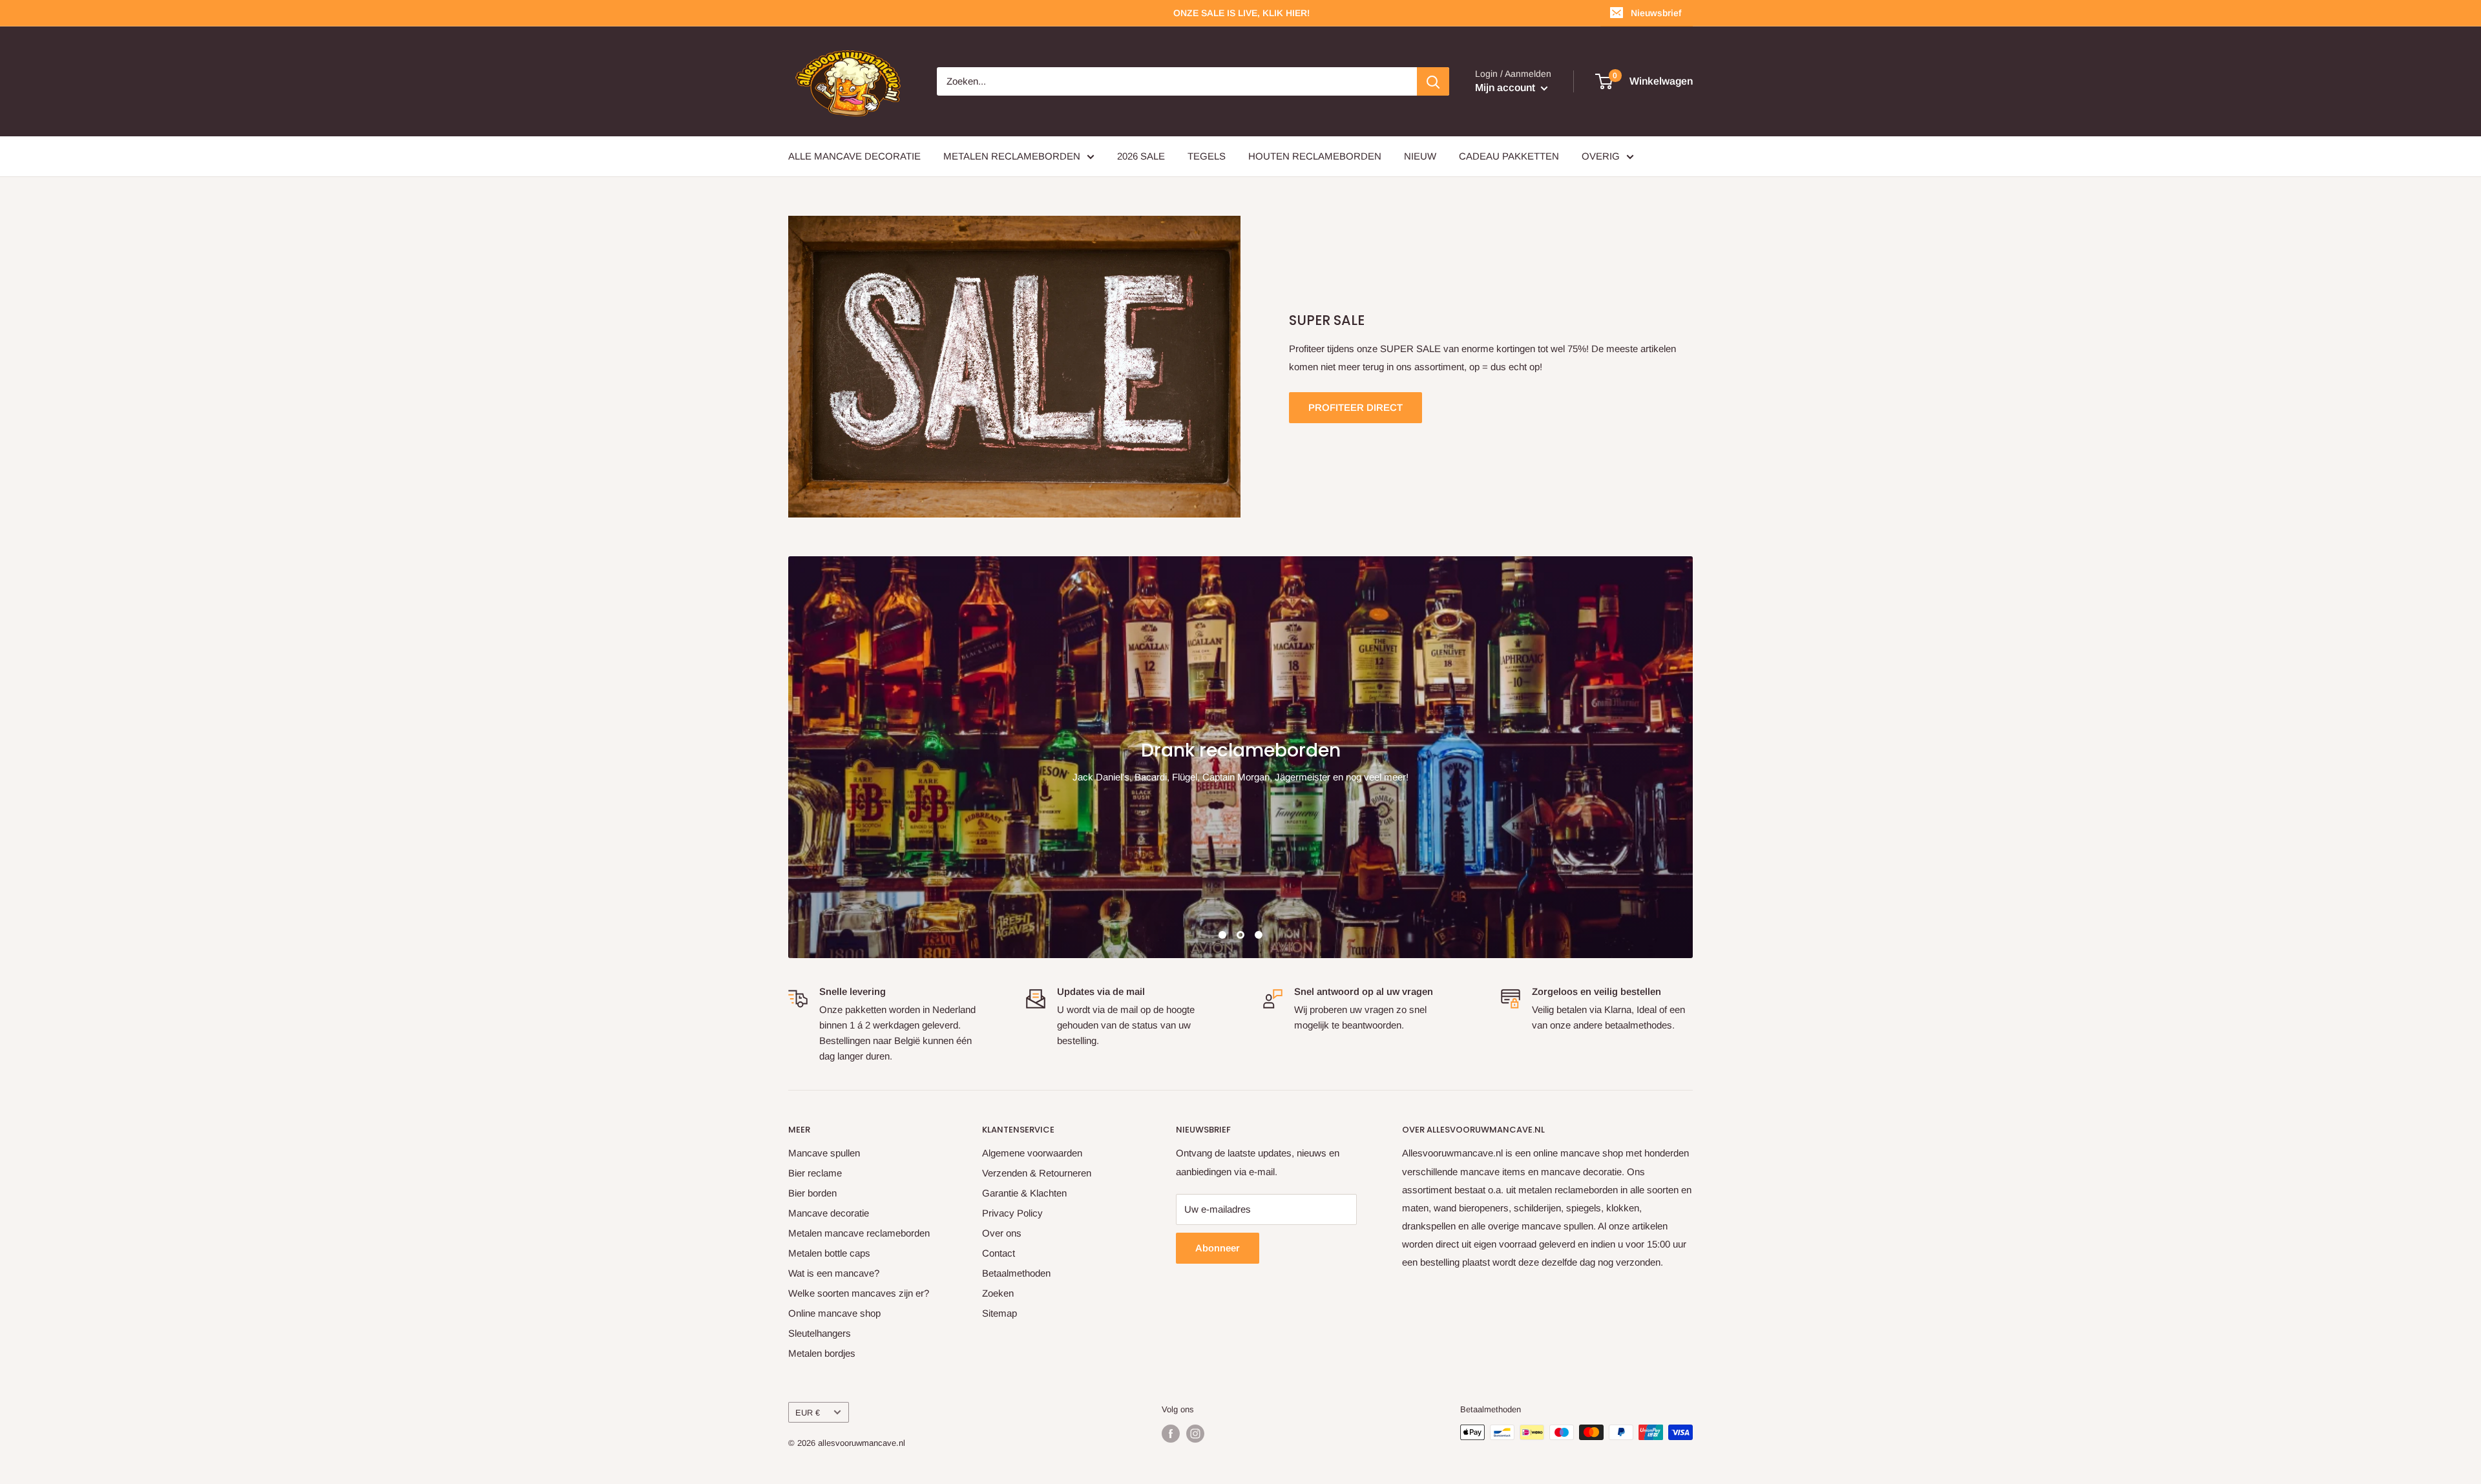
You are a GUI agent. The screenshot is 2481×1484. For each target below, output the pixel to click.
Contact (999, 1253)
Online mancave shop (834, 1313)
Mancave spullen (824, 1153)
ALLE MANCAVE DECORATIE (854, 156)
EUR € (808, 1413)
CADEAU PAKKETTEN (1509, 156)
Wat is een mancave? (834, 1273)
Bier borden (812, 1193)
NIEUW (1420, 156)
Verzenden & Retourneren (1037, 1173)
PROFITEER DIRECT (1356, 407)
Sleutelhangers (820, 1333)
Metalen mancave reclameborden (859, 1233)
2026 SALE (1141, 156)
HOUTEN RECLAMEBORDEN (1315, 156)
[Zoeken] (1433, 81)
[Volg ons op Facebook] (1171, 1434)
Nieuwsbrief (1656, 13)
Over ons (1002, 1233)
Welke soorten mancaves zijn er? (859, 1293)
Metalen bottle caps (829, 1253)
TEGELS (1207, 156)
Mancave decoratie (829, 1213)
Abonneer (1218, 1248)
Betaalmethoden (1016, 1273)
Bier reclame (815, 1173)
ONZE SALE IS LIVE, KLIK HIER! (1241, 13)
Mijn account (1506, 88)
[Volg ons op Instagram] (1195, 1434)
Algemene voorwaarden (1032, 1153)
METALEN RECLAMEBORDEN (1012, 156)
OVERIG (1601, 156)
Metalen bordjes (822, 1353)
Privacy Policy (1012, 1213)
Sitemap (1000, 1313)
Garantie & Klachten (1024, 1193)
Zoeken (998, 1293)
